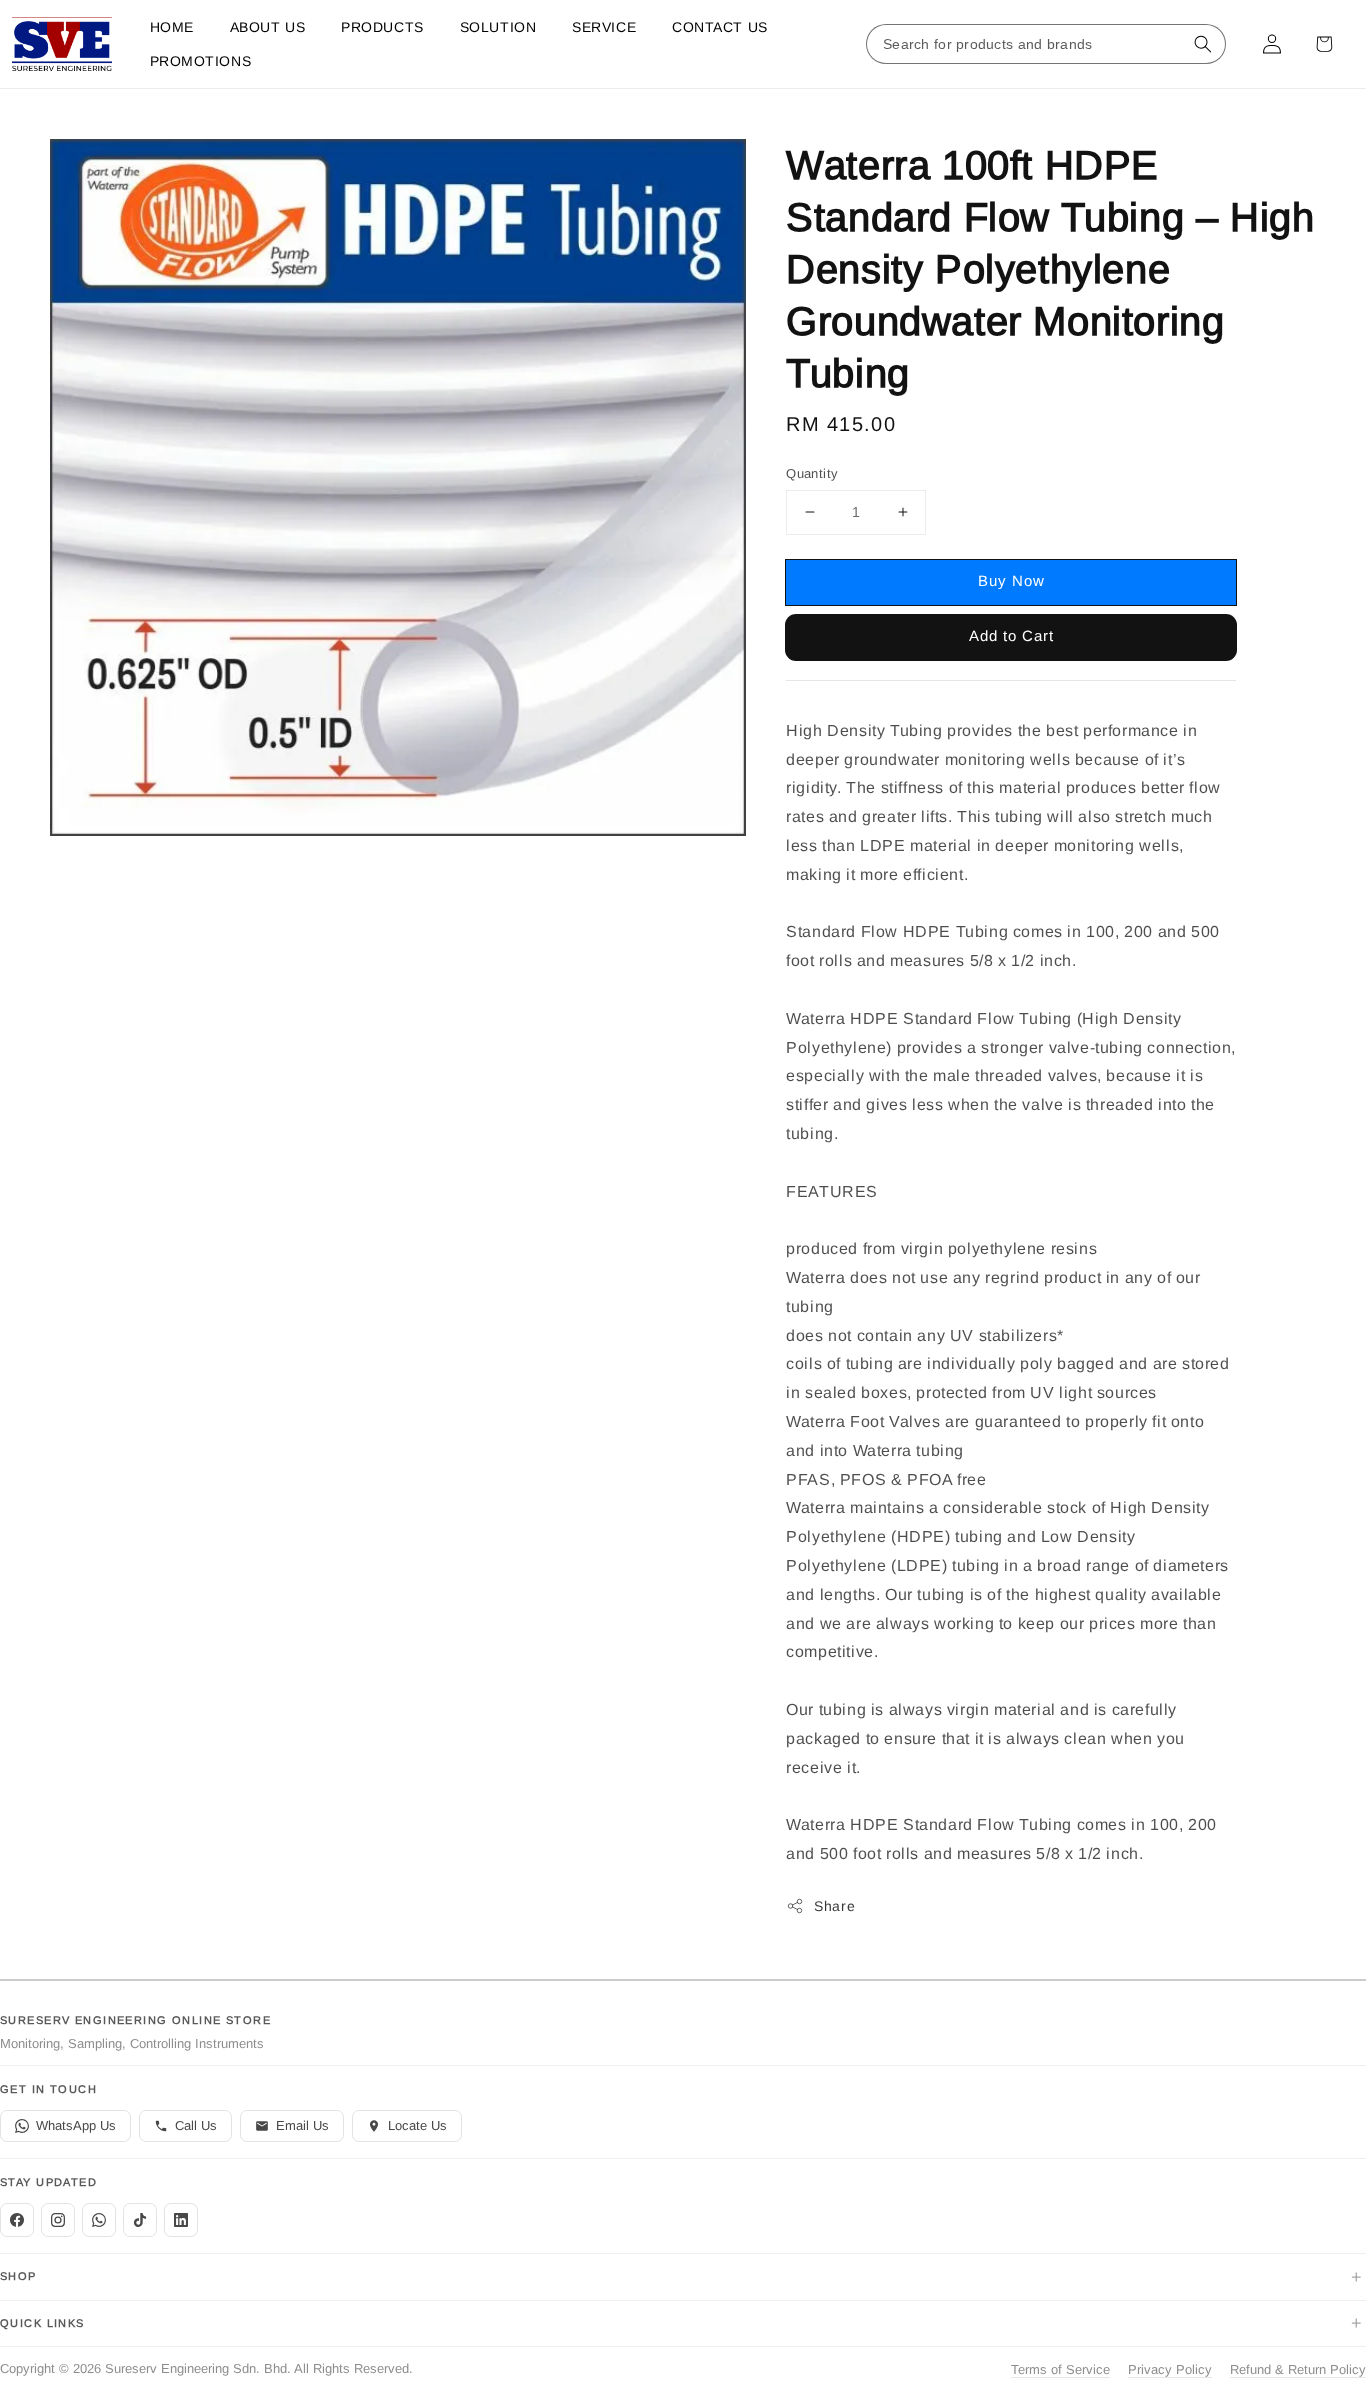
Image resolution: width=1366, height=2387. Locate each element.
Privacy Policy (1170, 2369)
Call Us (196, 2125)
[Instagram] (58, 2220)
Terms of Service (1060, 2369)
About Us (267, 27)
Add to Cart (1011, 635)
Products (382, 27)
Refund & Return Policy (1298, 2369)
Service (604, 27)
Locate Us (417, 2125)
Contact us (720, 27)
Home (172, 27)
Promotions (201, 61)
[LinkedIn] (181, 2220)
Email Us (302, 2125)
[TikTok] (140, 2220)
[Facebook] (17, 2220)
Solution (498, 27)
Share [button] (834, 1906)
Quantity (812, 473)
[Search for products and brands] (1203, 44)
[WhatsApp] (99, 2220)
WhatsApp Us (76, 2125)
